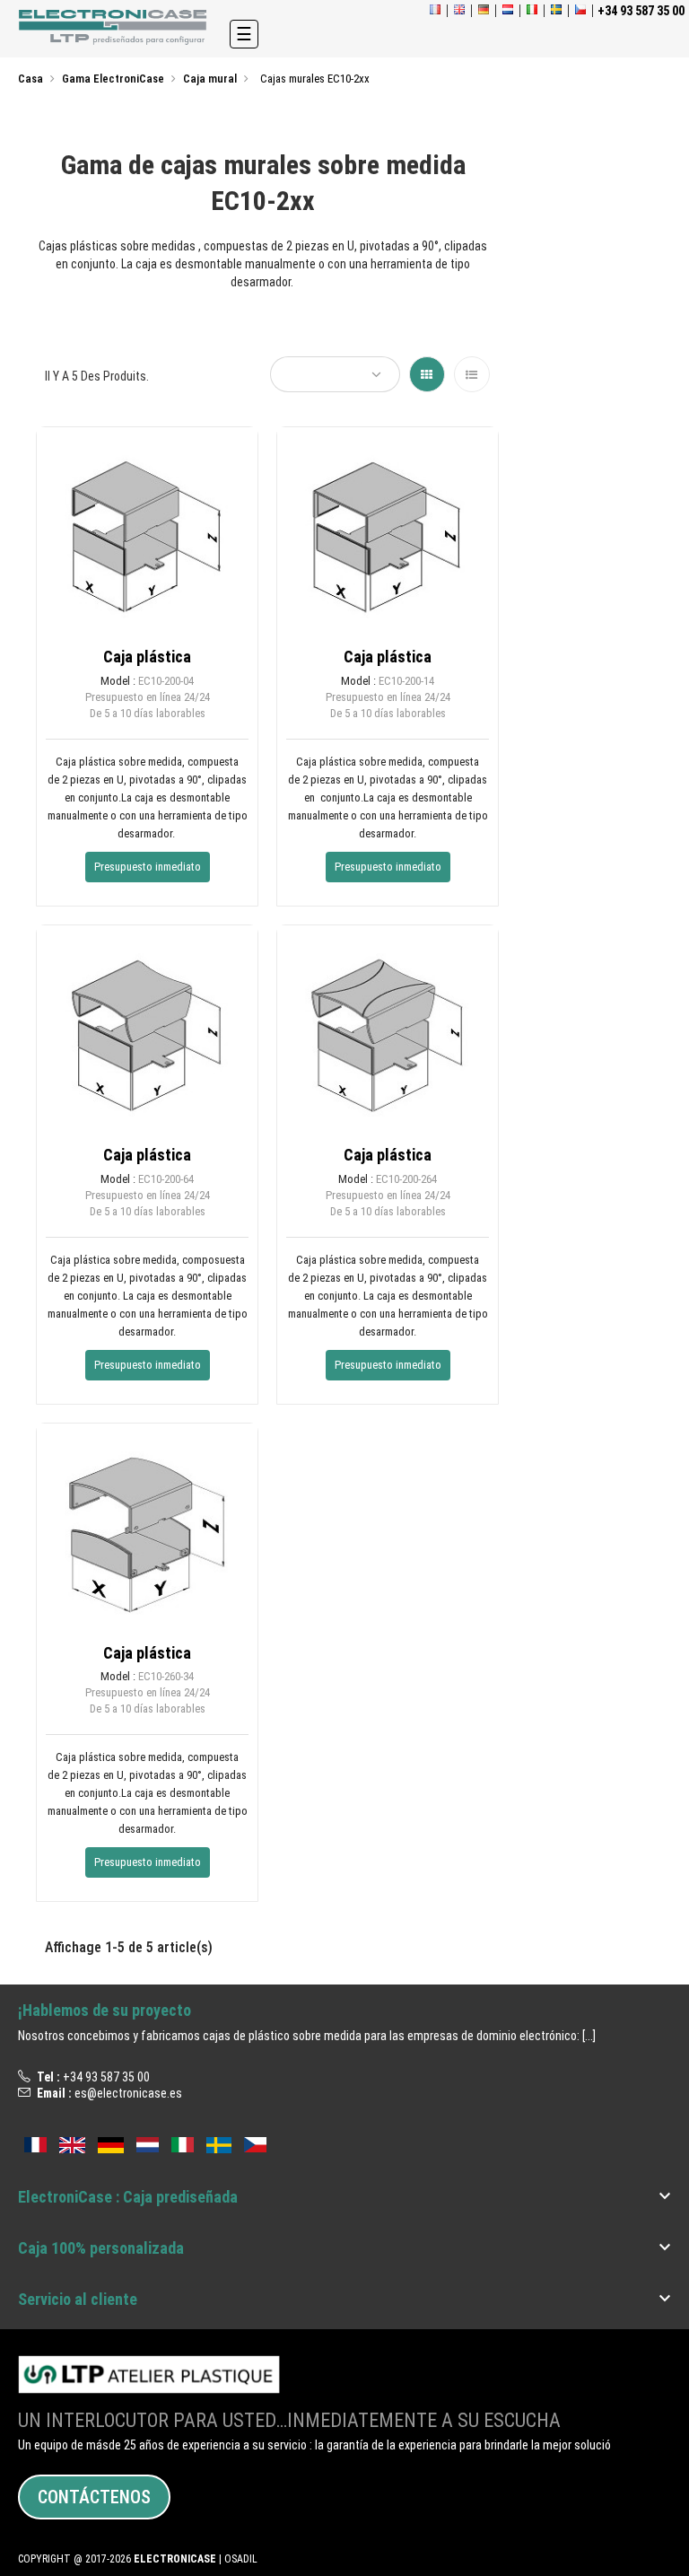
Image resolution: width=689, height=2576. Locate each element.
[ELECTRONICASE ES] (115, 27)
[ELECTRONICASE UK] (459, 11)
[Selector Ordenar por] (335, 374)
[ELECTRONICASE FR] (435, 11)
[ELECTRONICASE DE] (484, 11)
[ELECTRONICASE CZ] (255, 2143)
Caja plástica (147, 657)
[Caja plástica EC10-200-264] (388, 1034)
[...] (589, 2036)
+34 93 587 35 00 (106, 2077)
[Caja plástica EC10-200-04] (147, 536)
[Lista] (472, 374)
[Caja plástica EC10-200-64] (147, 1034)
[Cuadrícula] (427, 374)
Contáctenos (94, 2497)
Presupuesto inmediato (148, 867)
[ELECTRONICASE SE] (556, 11)
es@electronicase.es (128, 2093)
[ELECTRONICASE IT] (532, 11)
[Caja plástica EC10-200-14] (388, 536)
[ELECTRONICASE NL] (508, 11)
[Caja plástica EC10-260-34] (147, 1533)
